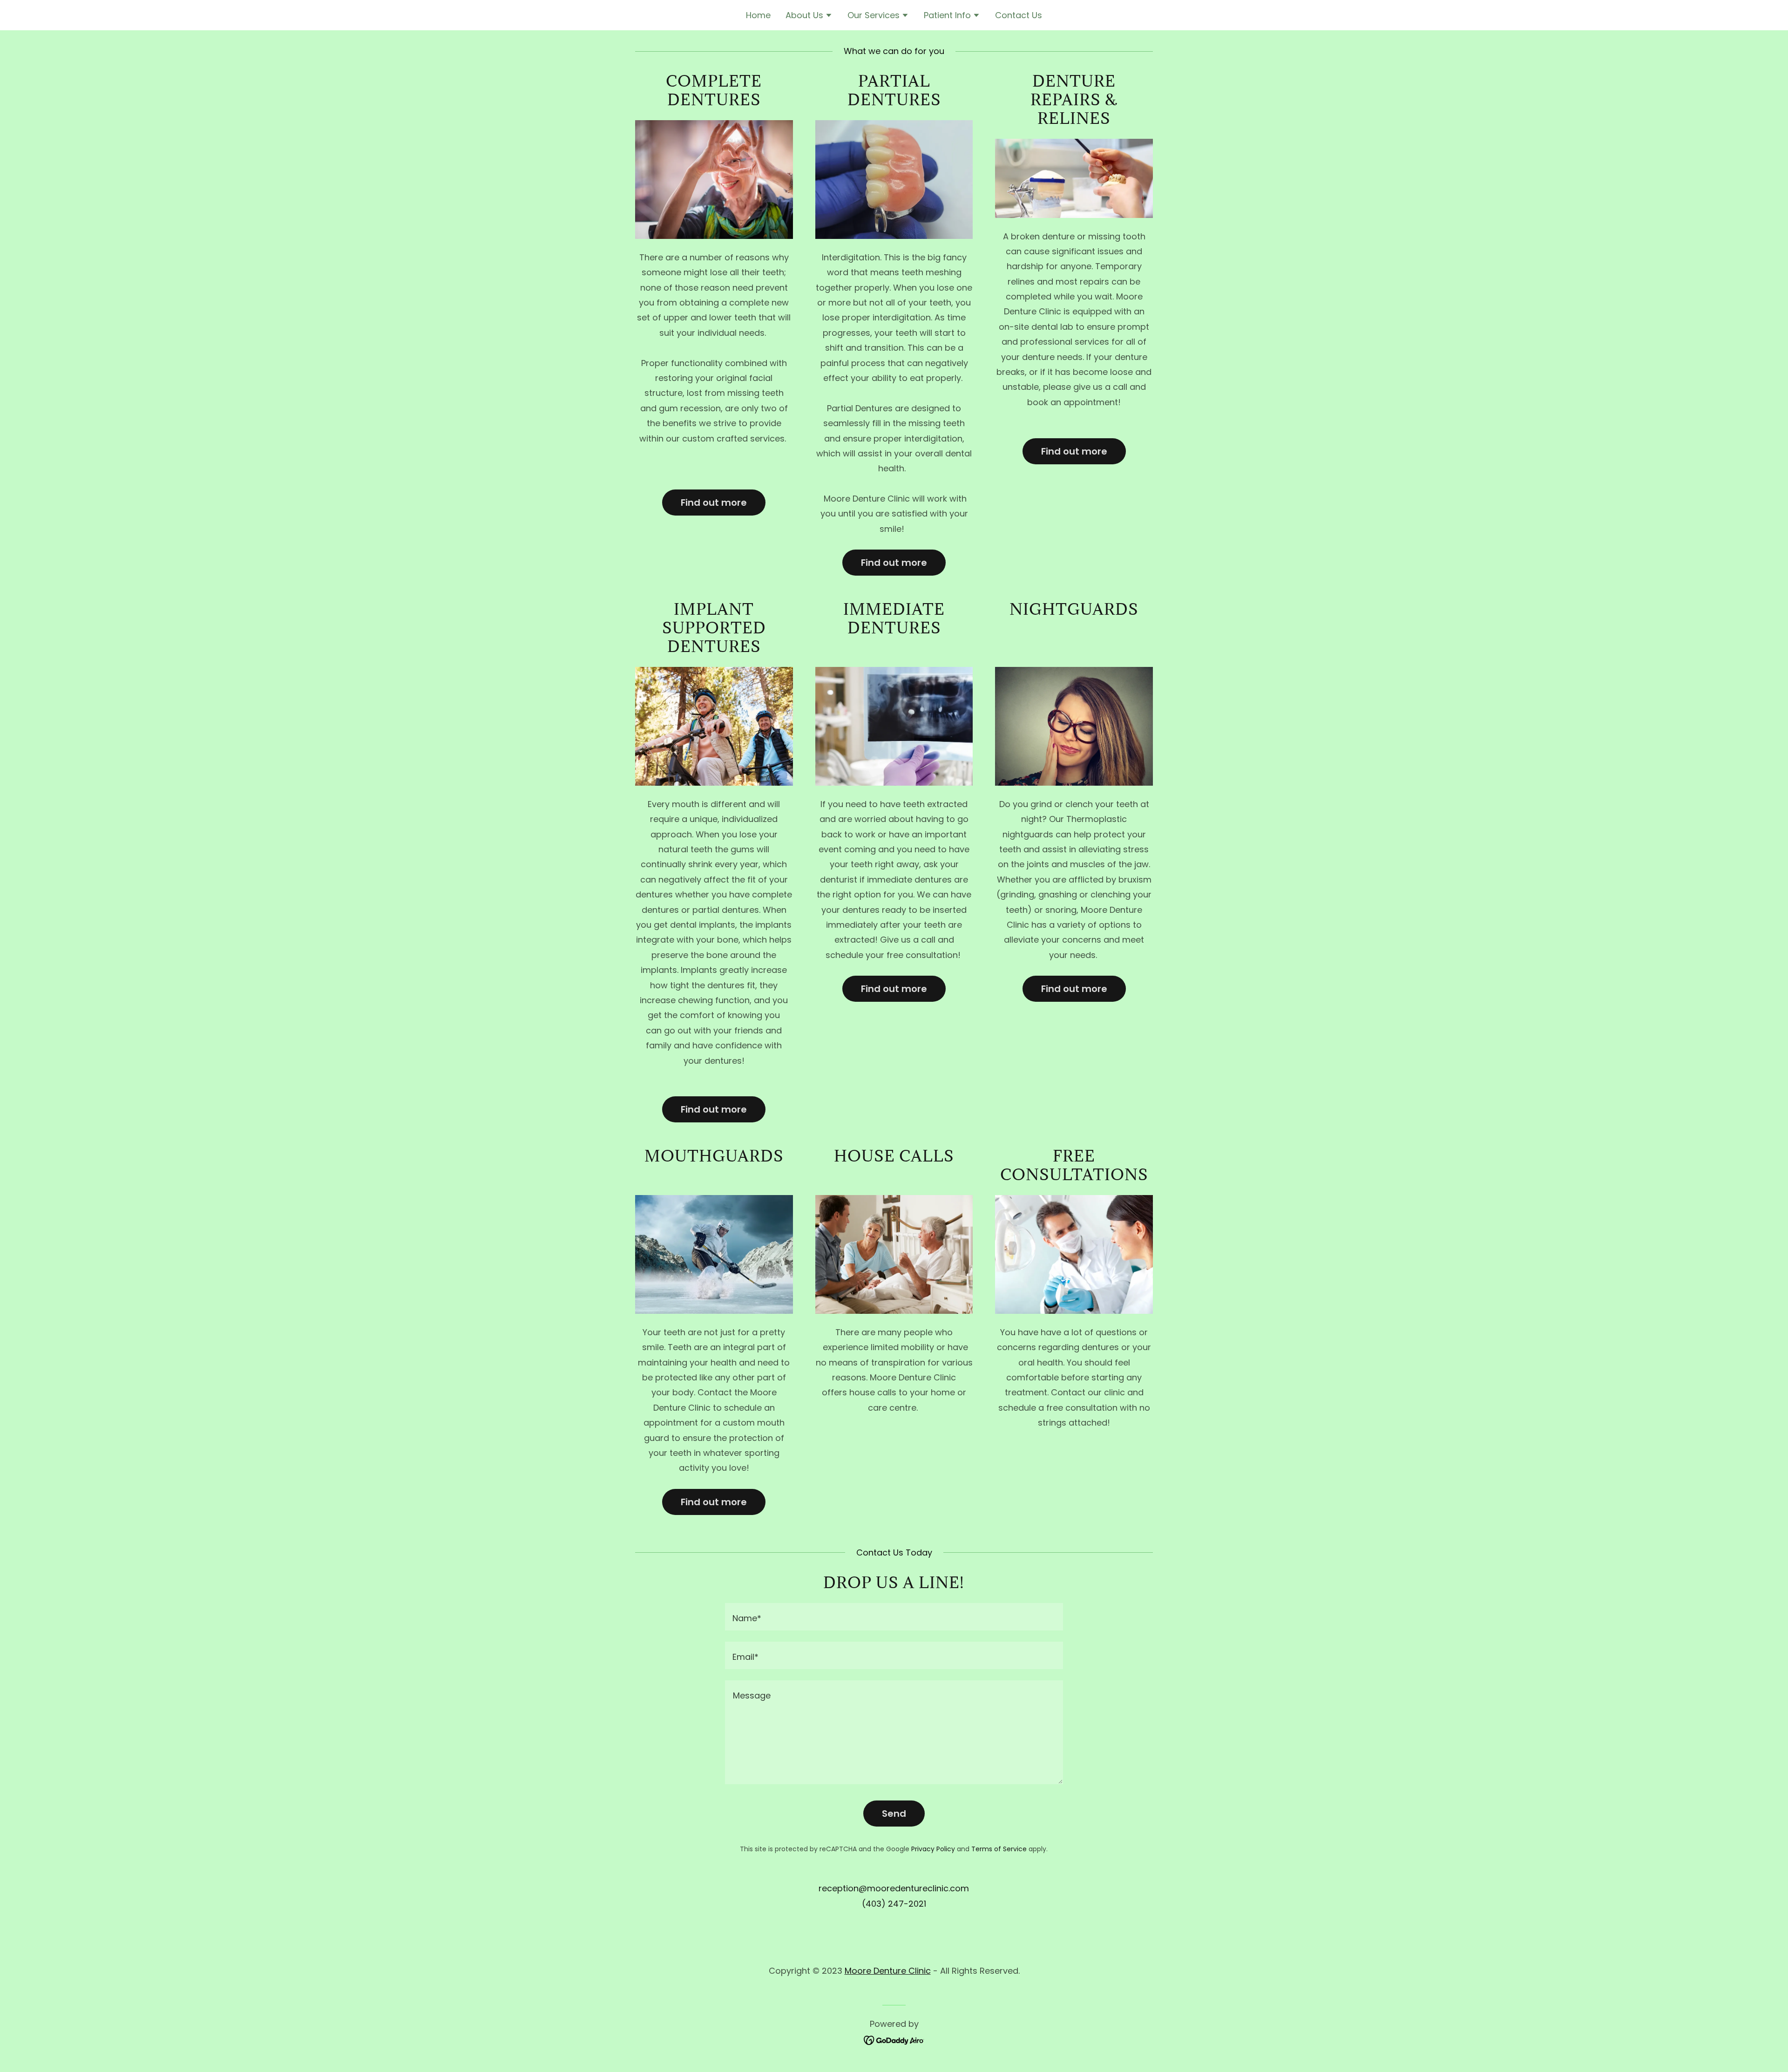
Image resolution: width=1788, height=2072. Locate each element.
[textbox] (894, 1617)
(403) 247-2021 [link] (894, 1904)
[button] (809, 16)
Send (894, 1814)
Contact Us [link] (1019, 15)
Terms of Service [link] (999, 1849)
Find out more (714, 503)
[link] (894, 2040)
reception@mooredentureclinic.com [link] (894, 1888)
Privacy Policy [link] (933, 1849)
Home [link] (758, 15)
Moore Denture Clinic (888, 1971)
